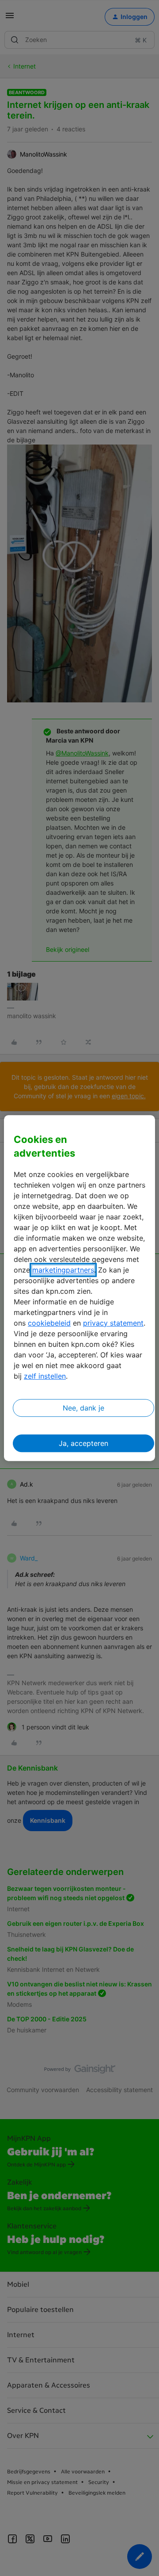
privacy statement (113, 1323)
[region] (79, 1288)
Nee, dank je (83, 1408)
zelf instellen (45, 1376)
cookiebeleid (49, 1323)
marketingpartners (63, 1270)
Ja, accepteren (83, 1443)
